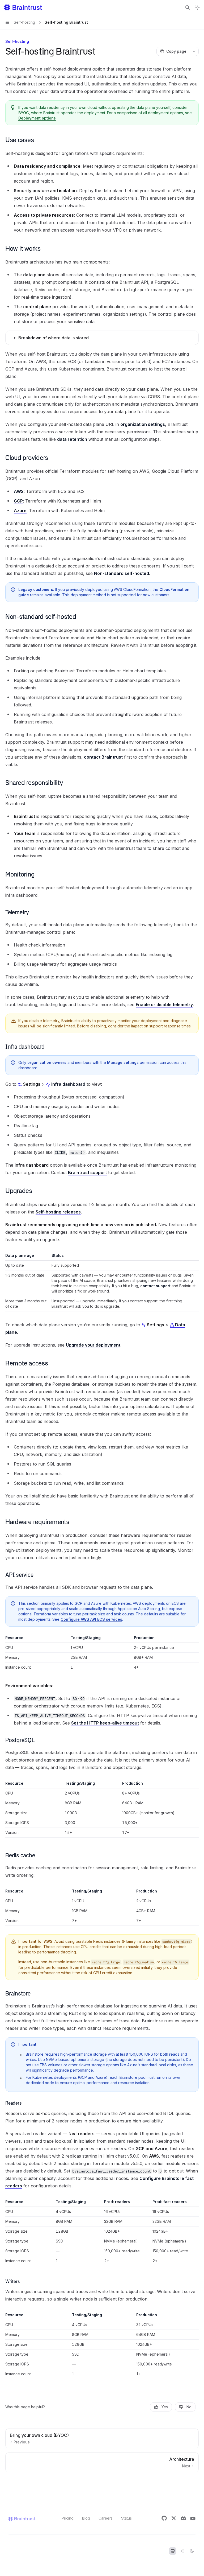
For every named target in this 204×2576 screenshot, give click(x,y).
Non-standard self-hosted (122, 573)
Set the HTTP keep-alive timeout (105, 1723)
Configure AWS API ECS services (91, 1619)
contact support (155, 1286)
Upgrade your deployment (93, 1345)
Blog (86, 2518)
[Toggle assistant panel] (197, 7)
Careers (106, 2518)
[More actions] (194, 51)
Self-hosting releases (58, 1212)
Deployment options (37, 118)
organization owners (47, 1062)
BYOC (24, 113)
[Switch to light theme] (182, 2551)
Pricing (68, 2518)
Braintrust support (87, 1172)
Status (126, 2518)
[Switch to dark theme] (192, 2551)
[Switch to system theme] (173, 2551)
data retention (72, 439)
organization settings (143, 424)
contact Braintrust (103, 757)
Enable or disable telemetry (164, 1005)
